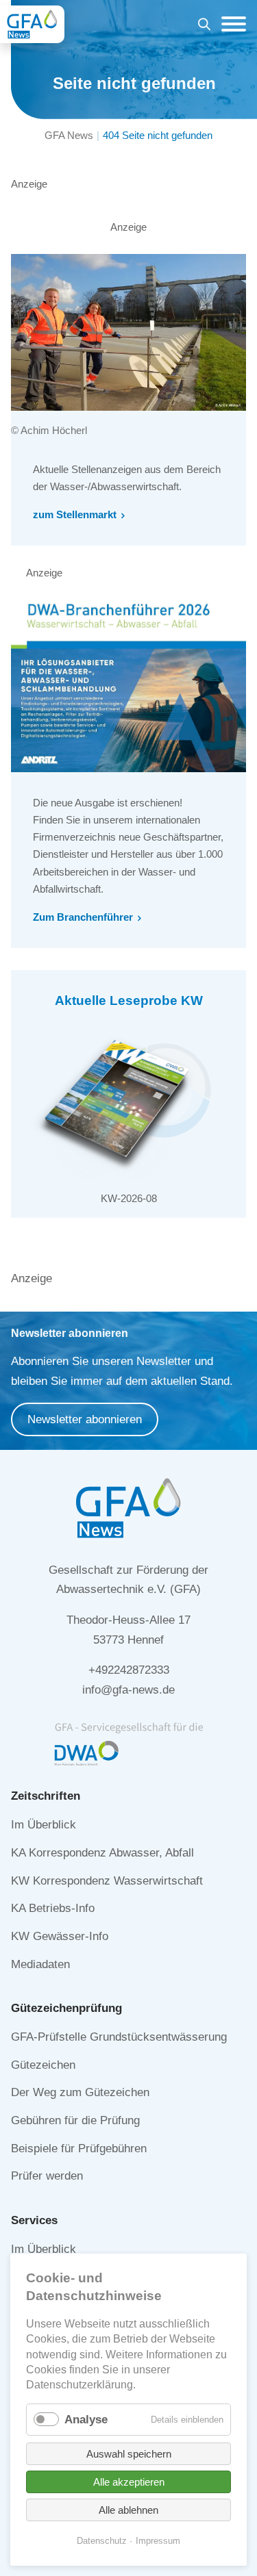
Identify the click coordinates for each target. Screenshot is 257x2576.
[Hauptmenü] (230, 24)
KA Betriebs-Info (53, 1908)
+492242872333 (129, 1670)
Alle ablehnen (128, 2510)
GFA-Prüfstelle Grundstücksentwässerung (119, 2037)
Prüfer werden (47, 2176)
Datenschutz (102, 2541)
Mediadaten (40, 1964)
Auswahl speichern (129, 2454)
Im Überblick (44, 1825)
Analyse (86, 2420)
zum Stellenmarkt (75, 514)
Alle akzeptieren (129, 2482)
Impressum (158, 2541)
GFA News (69, 135)
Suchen (204, 26)
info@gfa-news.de (128, 1690)
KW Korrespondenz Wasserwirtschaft (107, 1881)
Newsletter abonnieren (85, 1419)
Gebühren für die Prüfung (75, 2120)
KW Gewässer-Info (60, 1936)
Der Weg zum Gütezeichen (80, 2092)
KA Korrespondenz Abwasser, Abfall (102, 1853)
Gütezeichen (43, 2065)
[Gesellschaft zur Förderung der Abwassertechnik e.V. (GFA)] (32, 24)
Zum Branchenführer (83, 917)
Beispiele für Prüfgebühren (79, 2148)
